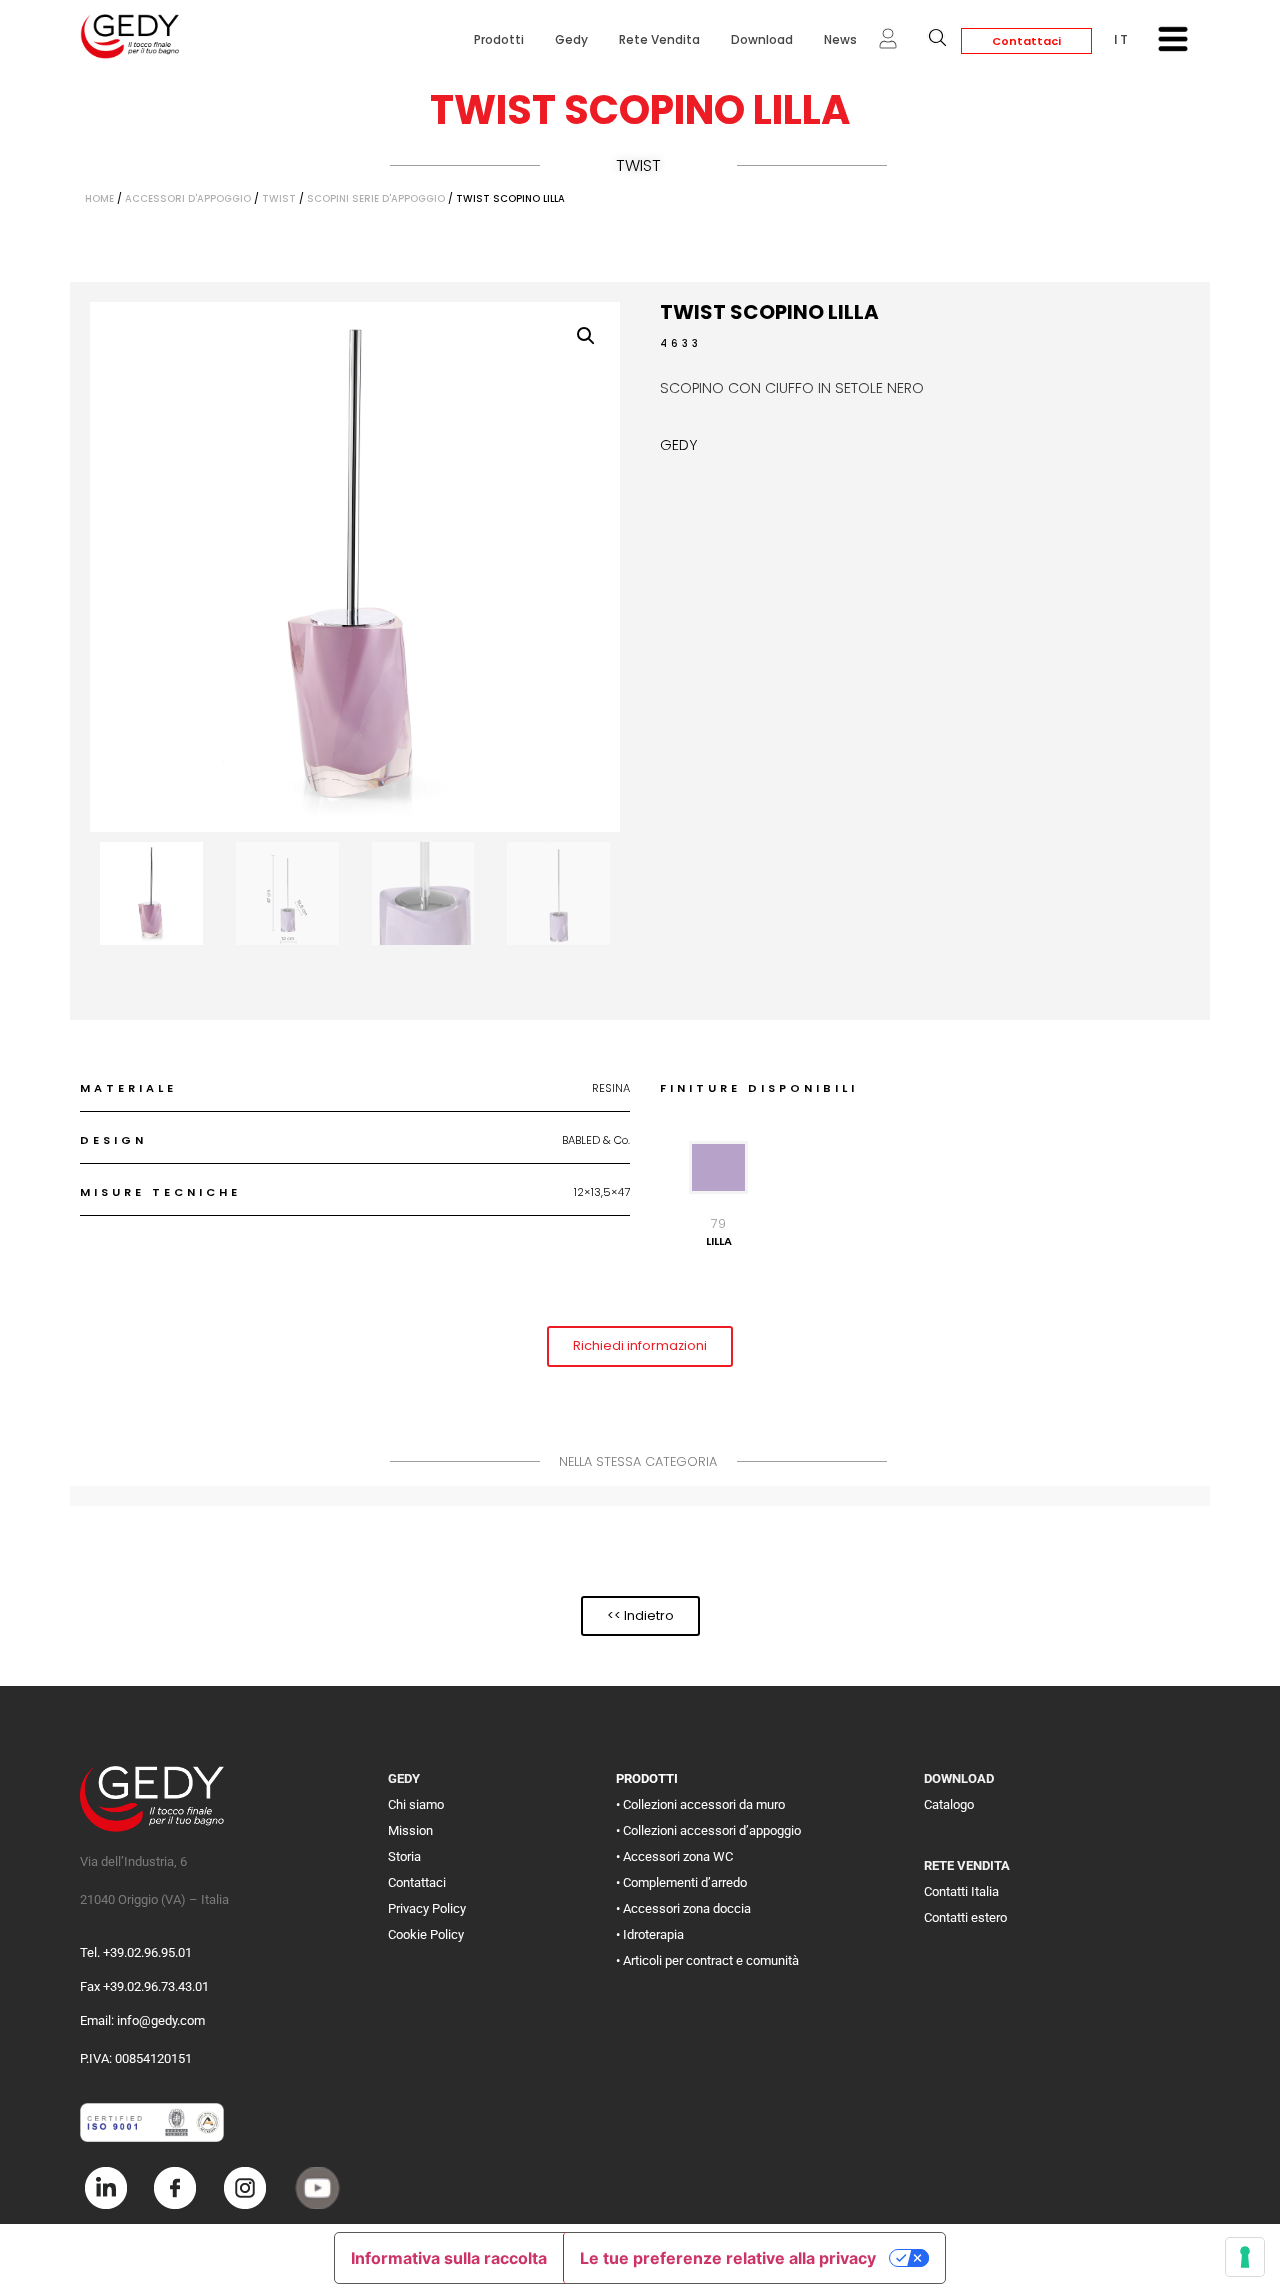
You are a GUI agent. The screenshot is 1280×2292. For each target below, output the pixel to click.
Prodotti (499, 39)
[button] (586, 336)
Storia (404, 1856)
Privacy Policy (427, 1908)
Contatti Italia (961, 1891)
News (840, 39)
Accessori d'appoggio (188, 198)
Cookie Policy (426, 1934)
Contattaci (1026, 41)
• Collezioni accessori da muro (700, 1804)
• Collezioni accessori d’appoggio (708, 1830)
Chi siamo (416, 1804)
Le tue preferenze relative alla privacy (728, 2258)
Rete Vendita (659, 39)
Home (99, 198)
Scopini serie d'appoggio (376, 198)
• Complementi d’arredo (681, 1882)
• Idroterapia (650, 1934)
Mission (410, 1830)
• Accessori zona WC (674, 1856)
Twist (638, 165)
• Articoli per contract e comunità (707, 1960)
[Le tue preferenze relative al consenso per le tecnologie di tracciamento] (1245, 2257)
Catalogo (949, 1804)
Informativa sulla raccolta (449, 2258)
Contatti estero (965, 1917)
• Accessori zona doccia (683, 1908)
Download (762, 39)
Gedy (571, 39)
